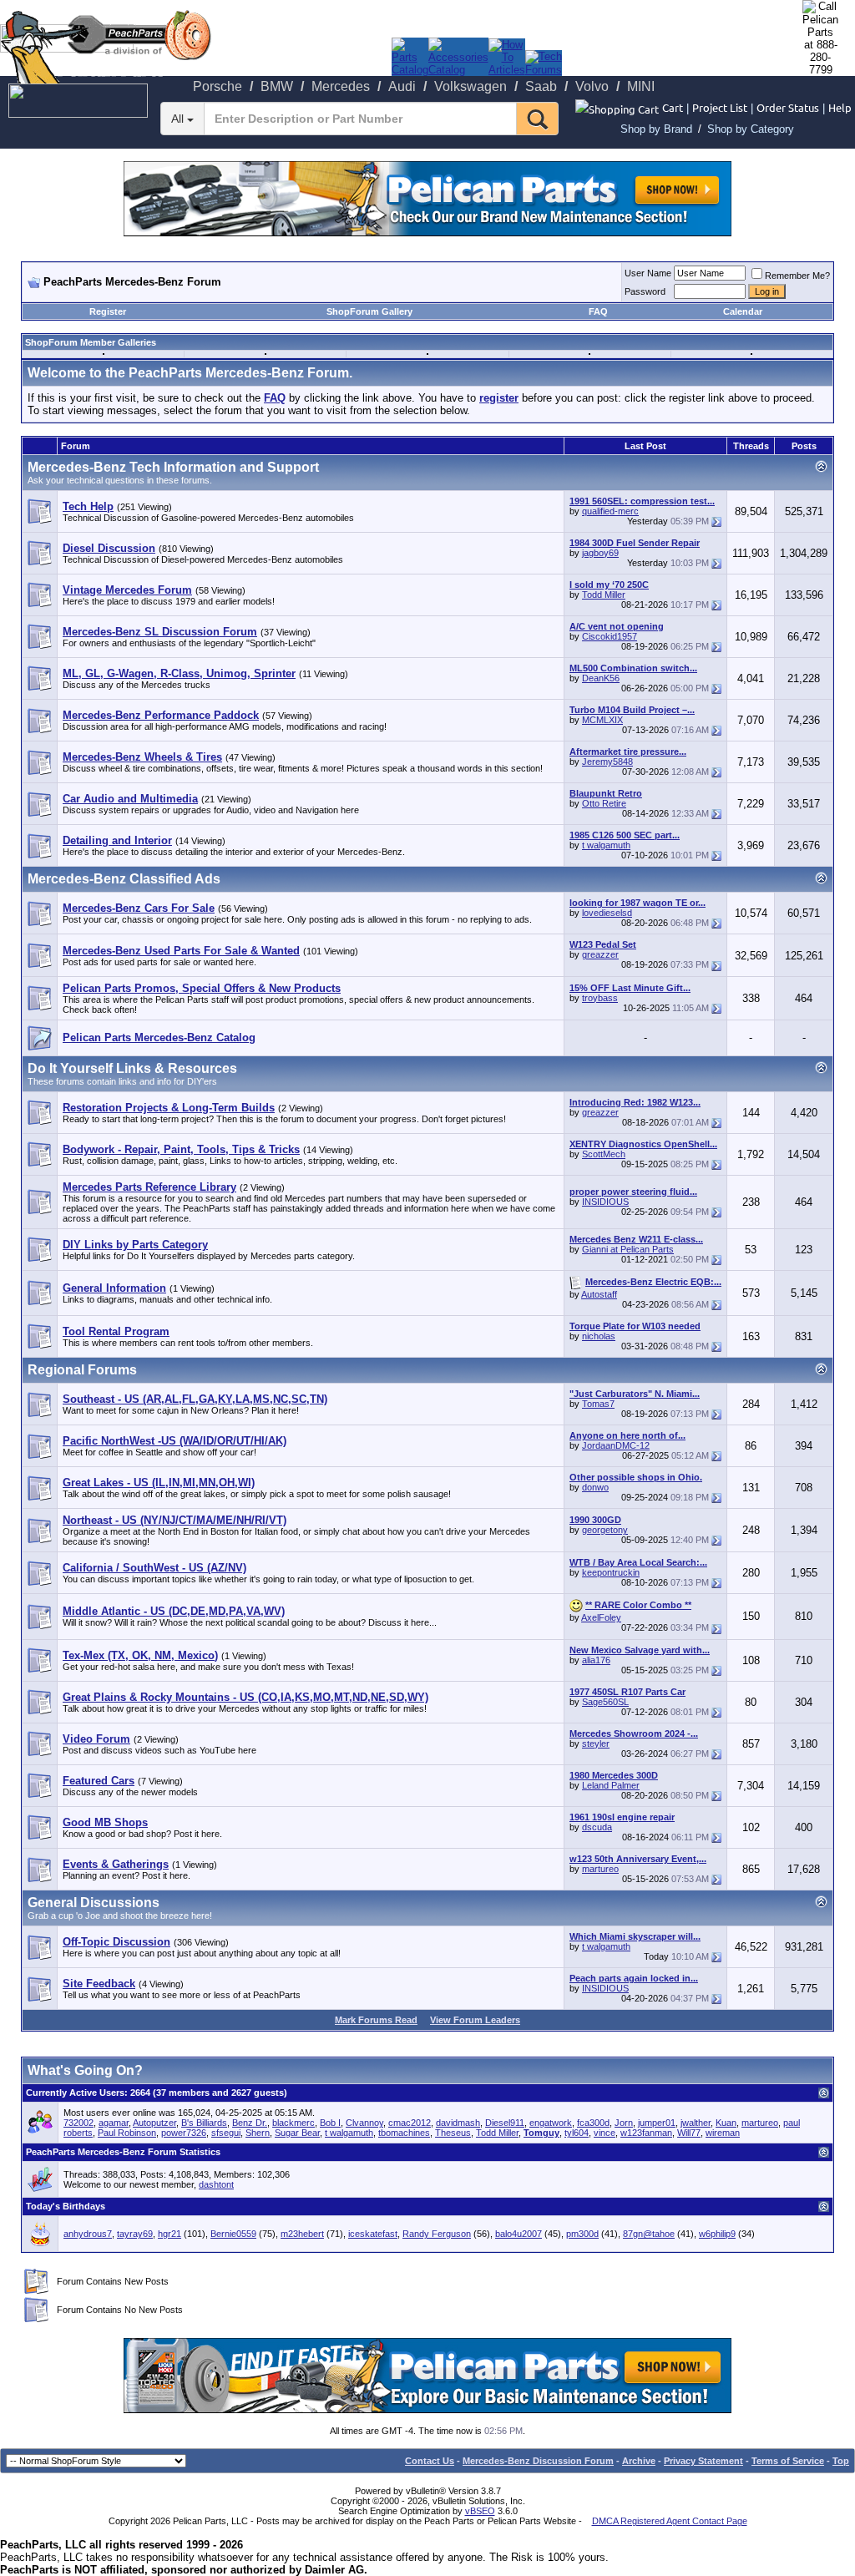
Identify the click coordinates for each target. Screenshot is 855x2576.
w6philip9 (717, 2234)
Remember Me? (797, 276)
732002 (78, 2123)
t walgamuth (606, 845)
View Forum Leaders (475, 2020)
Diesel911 (505, 2123)
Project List (720, 107)
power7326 (184, 2133)
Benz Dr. (250, 2123)
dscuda (597, 1827)
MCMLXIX (602, 720)
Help (840, 107)
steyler (596, 1743)
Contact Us (430, 2461)
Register (108, 311)
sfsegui (226, 2133)
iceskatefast (373, 2234)
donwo (595, 1487)
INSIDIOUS (605, 1202)
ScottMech (604, 1154)
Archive (639, 2461)
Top (841, 2461)
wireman (723, 2133)
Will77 (689, 2133)
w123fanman (646, 2133)
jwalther (696, 2123)
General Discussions (94, 1903)
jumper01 (657, 2123)
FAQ (598, 311)
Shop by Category (751, 129)
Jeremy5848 (607, 762)
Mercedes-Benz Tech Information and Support (173, 467)
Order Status (788, 107)
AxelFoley (601, 1617)
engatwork (551, 2123)
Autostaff (599, 1294)
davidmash (458, 2123)
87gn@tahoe (649, 2234)
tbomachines (404, 2133)
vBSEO (480, 2511)
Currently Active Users (75, 2093)
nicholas (599, 1336)
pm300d (582, 2234)
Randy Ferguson (437, 2234)
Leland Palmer (611, 1785)
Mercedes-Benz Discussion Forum (538, 2461)
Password (645, 291)
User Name (648, 273)
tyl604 (577, 2133)
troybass (600, 998)
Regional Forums (82, 1370)
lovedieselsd (607, 913)
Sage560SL (605, 1702)
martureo (600, 1869)
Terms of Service (788, 2461)
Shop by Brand (656, 129)
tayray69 (135, 2234)
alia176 (596, 1660)
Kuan (726, 2123)
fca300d (593, 2123)
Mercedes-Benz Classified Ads (124, 879)
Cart (673, 107)
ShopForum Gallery (369, 311)
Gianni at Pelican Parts (628, 1249)
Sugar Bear (297, 2133)
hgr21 (169, 2234)
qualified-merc (610, 511)
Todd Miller (604, 595)
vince (605, 2133)
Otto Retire (604, 803)
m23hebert (302, 2234)
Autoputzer (154, 2123)
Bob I (330, 2123)
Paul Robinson (127, 2133)
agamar (114, 2123)
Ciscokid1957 (610, 636)
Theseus (453, 2133)
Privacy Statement (703, 2461)
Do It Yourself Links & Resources (132, 1068)
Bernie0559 (233, 2234)
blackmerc (293, 2123)
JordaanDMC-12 (616, 1445)
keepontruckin (611, 1572)
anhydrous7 (88, 2234)
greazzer (600, 954)
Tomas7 (598, 1404)
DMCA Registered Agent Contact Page (670, 2521)
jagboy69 (600, 553)
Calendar (743, 311)
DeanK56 (601, 678)
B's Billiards (204, 2123)
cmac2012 (410, 2123)
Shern (258, 2133)
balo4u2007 (519, 2234)
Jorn (624, 2123)
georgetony (605, 1530)
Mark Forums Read (376, 2020)
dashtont (216, 2184)
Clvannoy (364, 2123)
